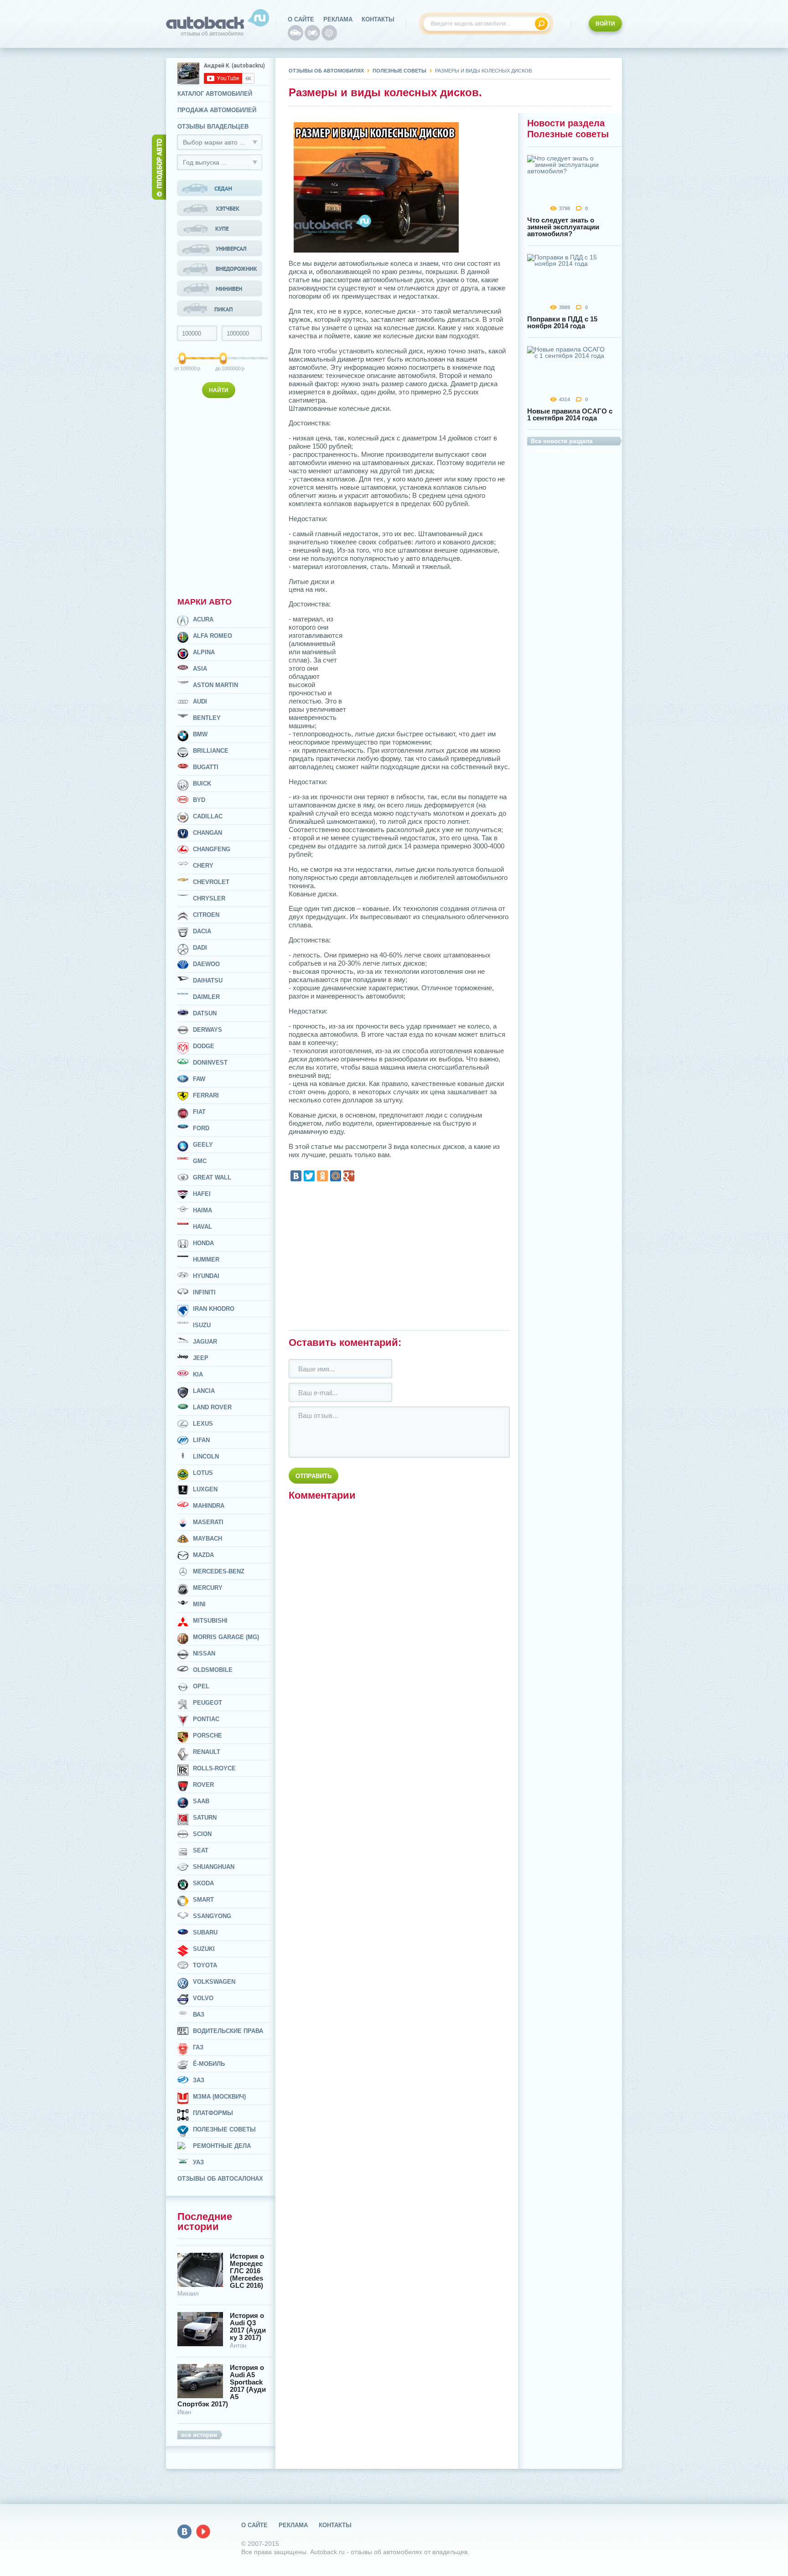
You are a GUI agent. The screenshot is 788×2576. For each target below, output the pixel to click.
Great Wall (212, 1177)
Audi (200, 701)
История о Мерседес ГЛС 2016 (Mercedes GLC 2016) (247, 2271)
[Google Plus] (349, 1176)
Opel (201, 1686)
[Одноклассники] (322, 1176)
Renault (207, 1752)
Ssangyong (212, 1916)
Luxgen (205, 1489)
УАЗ (198, 2162)
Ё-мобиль (209, 2064)
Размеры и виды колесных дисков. (484, 71)
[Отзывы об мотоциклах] (312, 33)
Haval (202, 1227)
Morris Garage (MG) (226, 1637)
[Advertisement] (221, 496)
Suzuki (204, 1949)
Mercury (208, 1588)
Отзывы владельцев (213, 127)
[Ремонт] (329, 33)
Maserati (208, 1522)
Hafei (202, 1194)
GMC (200, 1161)
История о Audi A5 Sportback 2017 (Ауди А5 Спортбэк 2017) (222, 2386)
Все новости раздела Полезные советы (562, 442)
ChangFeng (212, 849)
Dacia (202, 931)
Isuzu (202, 1325)
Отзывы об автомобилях (326, 71)
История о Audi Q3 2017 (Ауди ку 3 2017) (248, 2327)
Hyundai (206, 1276)
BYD (199, 800)
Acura (203, 619)
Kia (198, 1374)
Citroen (206, 915)
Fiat (199, 1112)
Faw (199, 1079)
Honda (203, 1243)
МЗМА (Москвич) (219, 2097)
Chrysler (209, 898)
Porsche (207, 1735)
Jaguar (205, 1342)
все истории (199, 2435)
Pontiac (206, 1719)
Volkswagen (214, 1982)
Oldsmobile (213, 1670)
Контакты (378, 19)
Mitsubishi (210, 1621)
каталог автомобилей (215, 94)
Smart (203, 1900)
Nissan (204, 1653)
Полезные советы (224, 2129)
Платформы (213, 2113)
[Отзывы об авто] (295, 33)
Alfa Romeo (213, 636)
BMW (200, 734)
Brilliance (211, 751)
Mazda (203, 1555)
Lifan (201, 1440)
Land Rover (212, 1407)
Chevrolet (211, 882)
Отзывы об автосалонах (220, 2179)
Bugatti (206, 767)
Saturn (205, 1818)
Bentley (207, 718)
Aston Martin (215, 685)
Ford (201, 1128)
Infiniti (204, 1292)
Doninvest (210, 1063)
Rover (203, 1785)
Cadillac (208, 816)
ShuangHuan (214, 1867)
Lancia (204, 1391)
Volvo (203, 1998)
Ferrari (206, 1095)
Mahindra (209, 1506)
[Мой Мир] (336, 1176)
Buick (202, 784)
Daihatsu (208, 980)
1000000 (224, 368)
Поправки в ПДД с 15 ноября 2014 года (562, 322)
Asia (200, 669)
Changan (207, 833)
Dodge (204, 1046)
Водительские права (228, 2031)
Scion (202, 1834)
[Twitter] (309, 1176)
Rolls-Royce (214, 1768)
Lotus (203, 1473)
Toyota (205, 1965)
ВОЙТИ (605, 24)
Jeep (201, 1358)
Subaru (205, 1932)
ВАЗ (199, 2015)
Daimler (206, 997)
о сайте (301, 19)
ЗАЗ (199, 2080)
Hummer (206, 1260)
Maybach (207, 1539)
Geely (203, 1145)
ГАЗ (198, 2047)
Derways (207, 1030)
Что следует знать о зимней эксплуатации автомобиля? (563, 227)
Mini (199, 1604)
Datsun (205, 1013)
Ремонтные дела (222, 2146)
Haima (202, 1210)
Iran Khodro (214, 1309)
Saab (201, 1801)
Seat (201, 1850)
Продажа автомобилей (217, 110)
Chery (203, 866)
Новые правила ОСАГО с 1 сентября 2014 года (570, 414)
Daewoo (206, 964)
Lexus (203, 1424)
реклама (338, 19)
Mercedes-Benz (219, 1571)
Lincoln (206, 1456)
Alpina (204, 652)
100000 (183, 368)
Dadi (200, 948)
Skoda (203, 1883)
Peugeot (207, 1703)
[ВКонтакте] (296, 1176)
